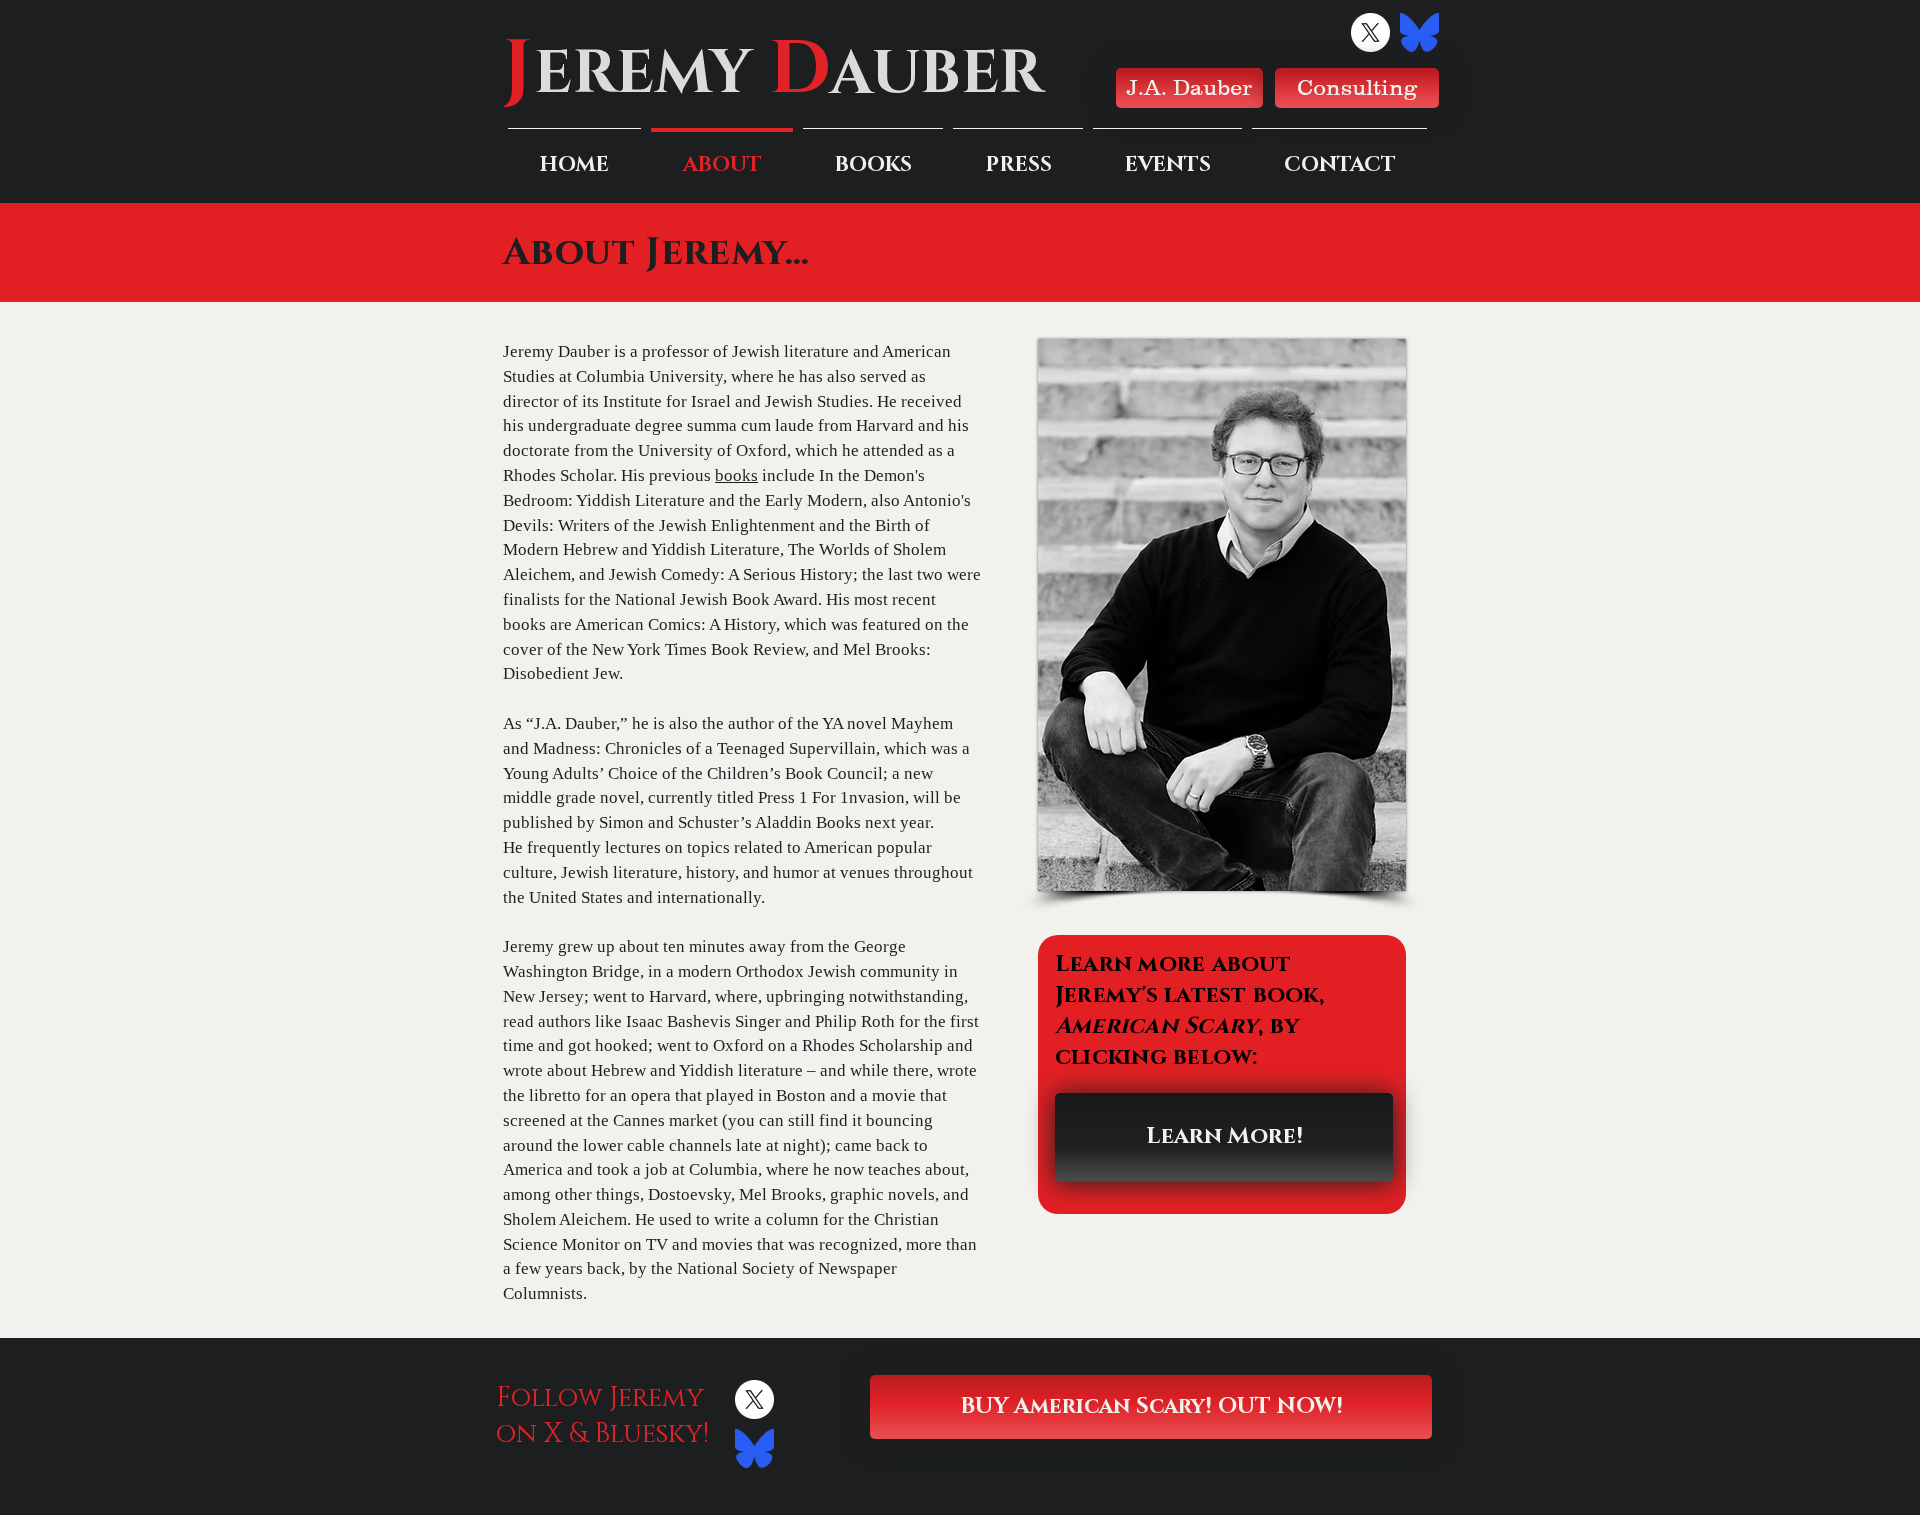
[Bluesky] (1419, 32)
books (736, 475)
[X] (1370, 32)
